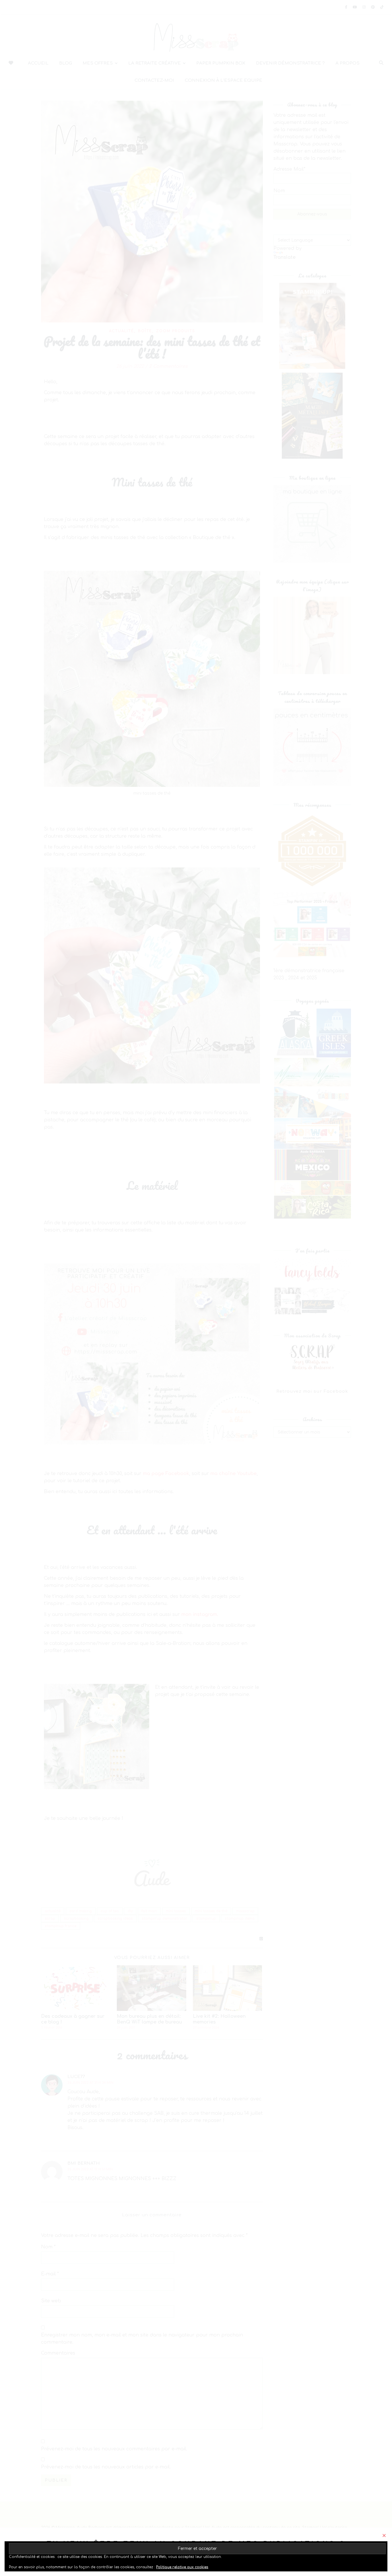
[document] (196, 1288)
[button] (384, 2535)
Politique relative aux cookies (182, 2567)
